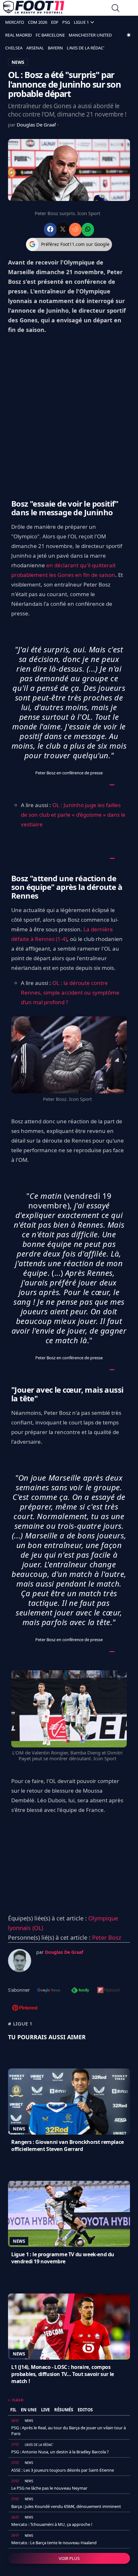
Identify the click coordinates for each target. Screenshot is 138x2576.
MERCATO (15, 22)
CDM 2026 (38, 22)
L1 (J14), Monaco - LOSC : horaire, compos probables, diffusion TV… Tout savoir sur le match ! (63, 2374)
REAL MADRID (18, 35)
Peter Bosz (107, 1937)
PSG (66, 22)
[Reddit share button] (75, 229)
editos (85, 2410)
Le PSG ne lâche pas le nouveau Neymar (49, 2488)
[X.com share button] (63, 229)
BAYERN (55, 48)
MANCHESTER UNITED (90, 35)
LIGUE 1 (81, 22)
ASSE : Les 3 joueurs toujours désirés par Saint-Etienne (63, 2470)
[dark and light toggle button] (129, 35)
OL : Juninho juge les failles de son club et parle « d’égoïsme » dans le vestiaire (73, 815)
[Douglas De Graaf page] (20, 1961)
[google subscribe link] (49, 1991)
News (19, 2129)
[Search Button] (116, 9)
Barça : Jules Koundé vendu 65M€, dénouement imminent (66, 2506)
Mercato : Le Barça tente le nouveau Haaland (54, 2543)
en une (29, 2410)
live (45, 2410)
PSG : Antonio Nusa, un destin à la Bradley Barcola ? (60, 2452)
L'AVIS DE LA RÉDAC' (86, 48)
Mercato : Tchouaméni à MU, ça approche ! (52, 2524)
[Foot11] (34, 9)
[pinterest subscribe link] (25, 2008)
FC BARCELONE (50, 35)
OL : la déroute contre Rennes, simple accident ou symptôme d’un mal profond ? (70, 992)
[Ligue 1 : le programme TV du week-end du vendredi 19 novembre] (69, 2214)
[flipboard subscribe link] (108, 1991)
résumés (64, 2410)
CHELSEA (14, 48)
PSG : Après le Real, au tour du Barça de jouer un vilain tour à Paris (69, 2431)
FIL (13, 2410)
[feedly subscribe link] (80, 1991)
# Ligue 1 (20, 2023)
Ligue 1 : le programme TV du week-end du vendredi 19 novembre (63, 2258)
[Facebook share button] (50, 229)
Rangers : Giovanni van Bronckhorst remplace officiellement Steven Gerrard (68, 2145)
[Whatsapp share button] (88, 229)
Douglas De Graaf (37, 125)
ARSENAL (35, 48)
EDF (55, 22)
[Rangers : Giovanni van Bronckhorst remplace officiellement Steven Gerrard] (69, 2102)
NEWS (18, 62)
